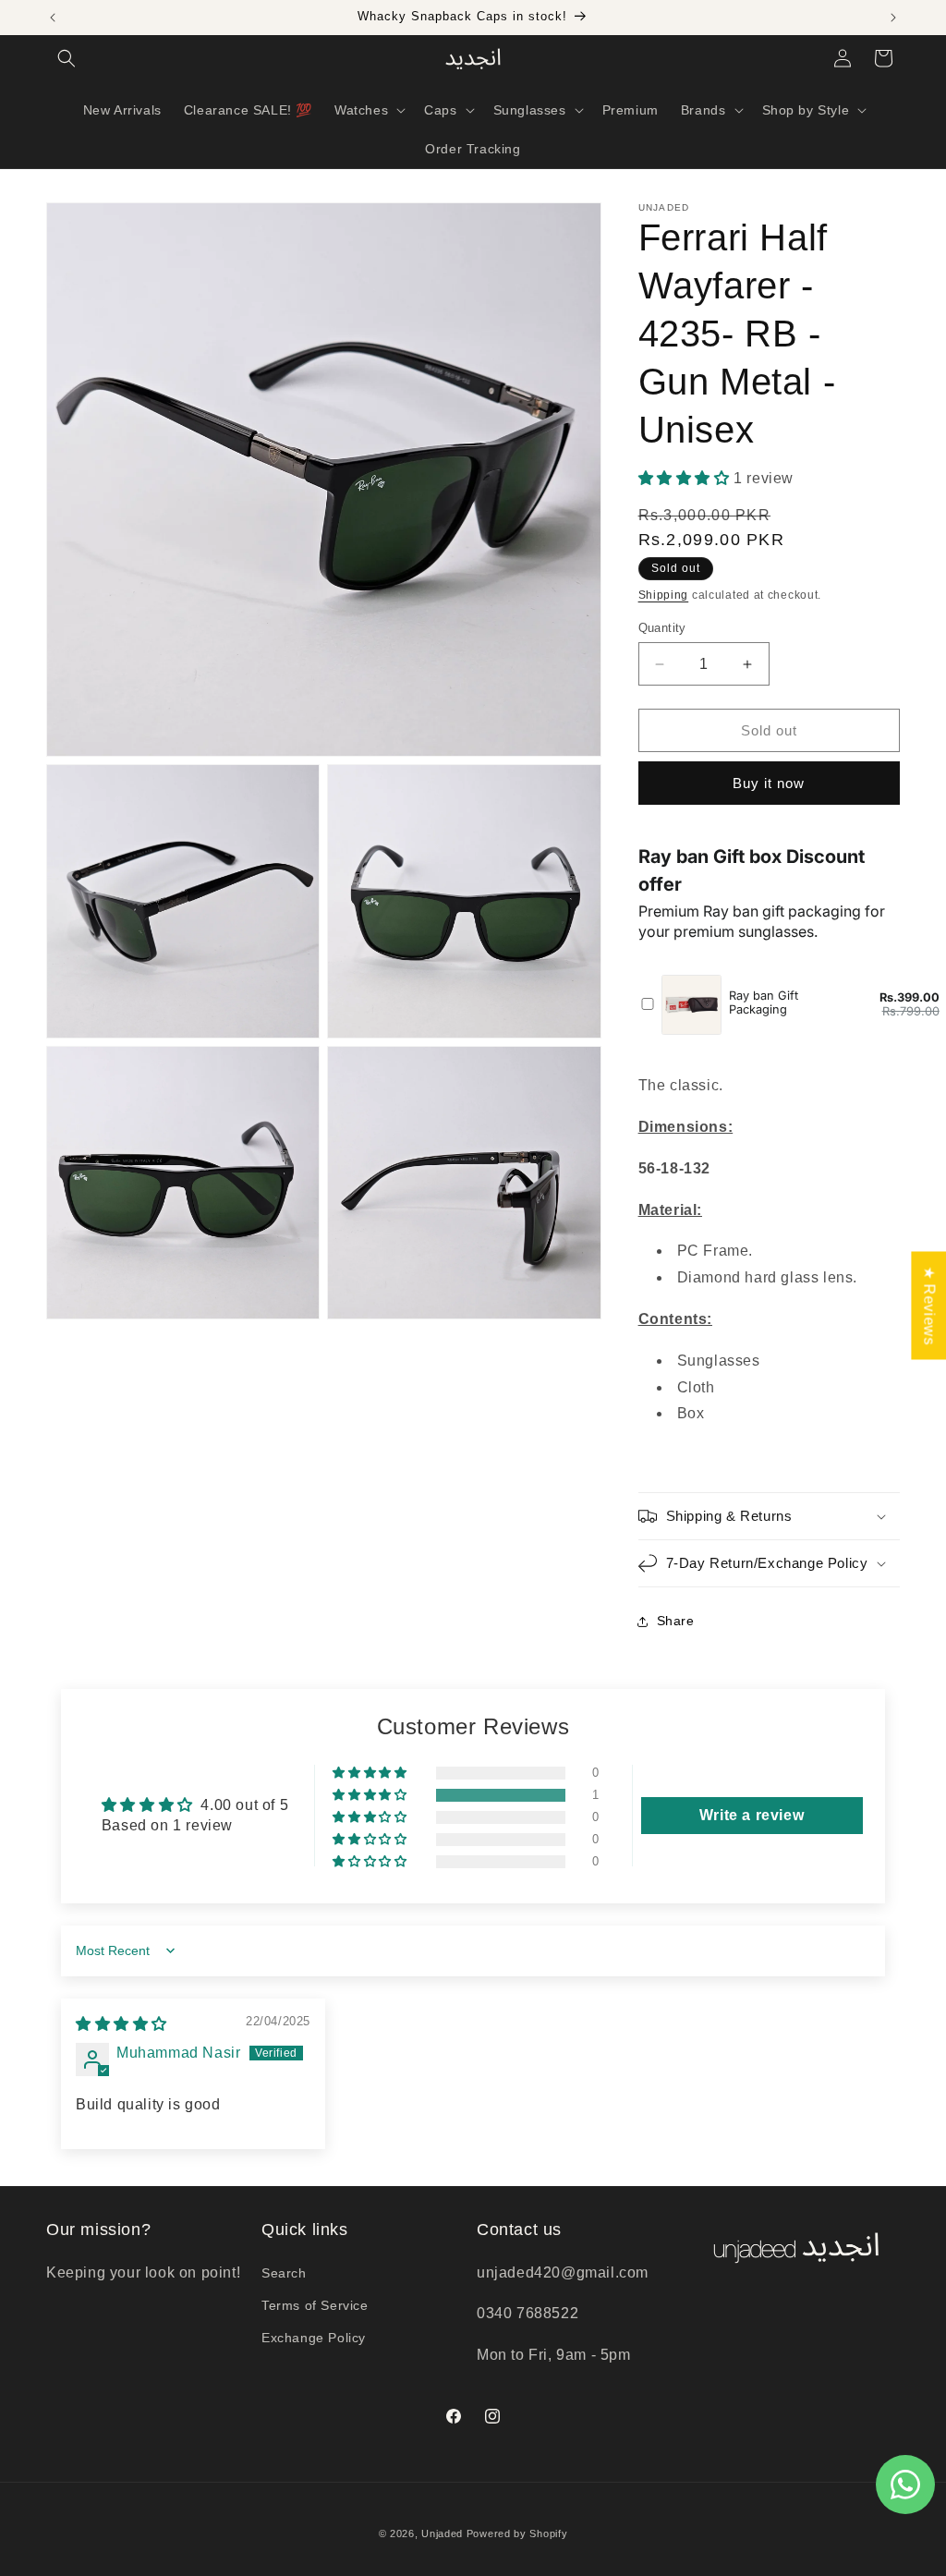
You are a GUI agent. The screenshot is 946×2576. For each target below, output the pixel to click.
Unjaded (442, 2533)
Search (284, 2273)
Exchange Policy (314, 2338)
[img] (121, 2024)
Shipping (664, 595)
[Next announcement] (893, 18)
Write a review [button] (752, 1815)
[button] (67, 58)
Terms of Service (315, 2305)
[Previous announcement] (53, 18)
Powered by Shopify (517, 2533)
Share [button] (676, 1621)
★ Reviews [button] (929, 1305)
